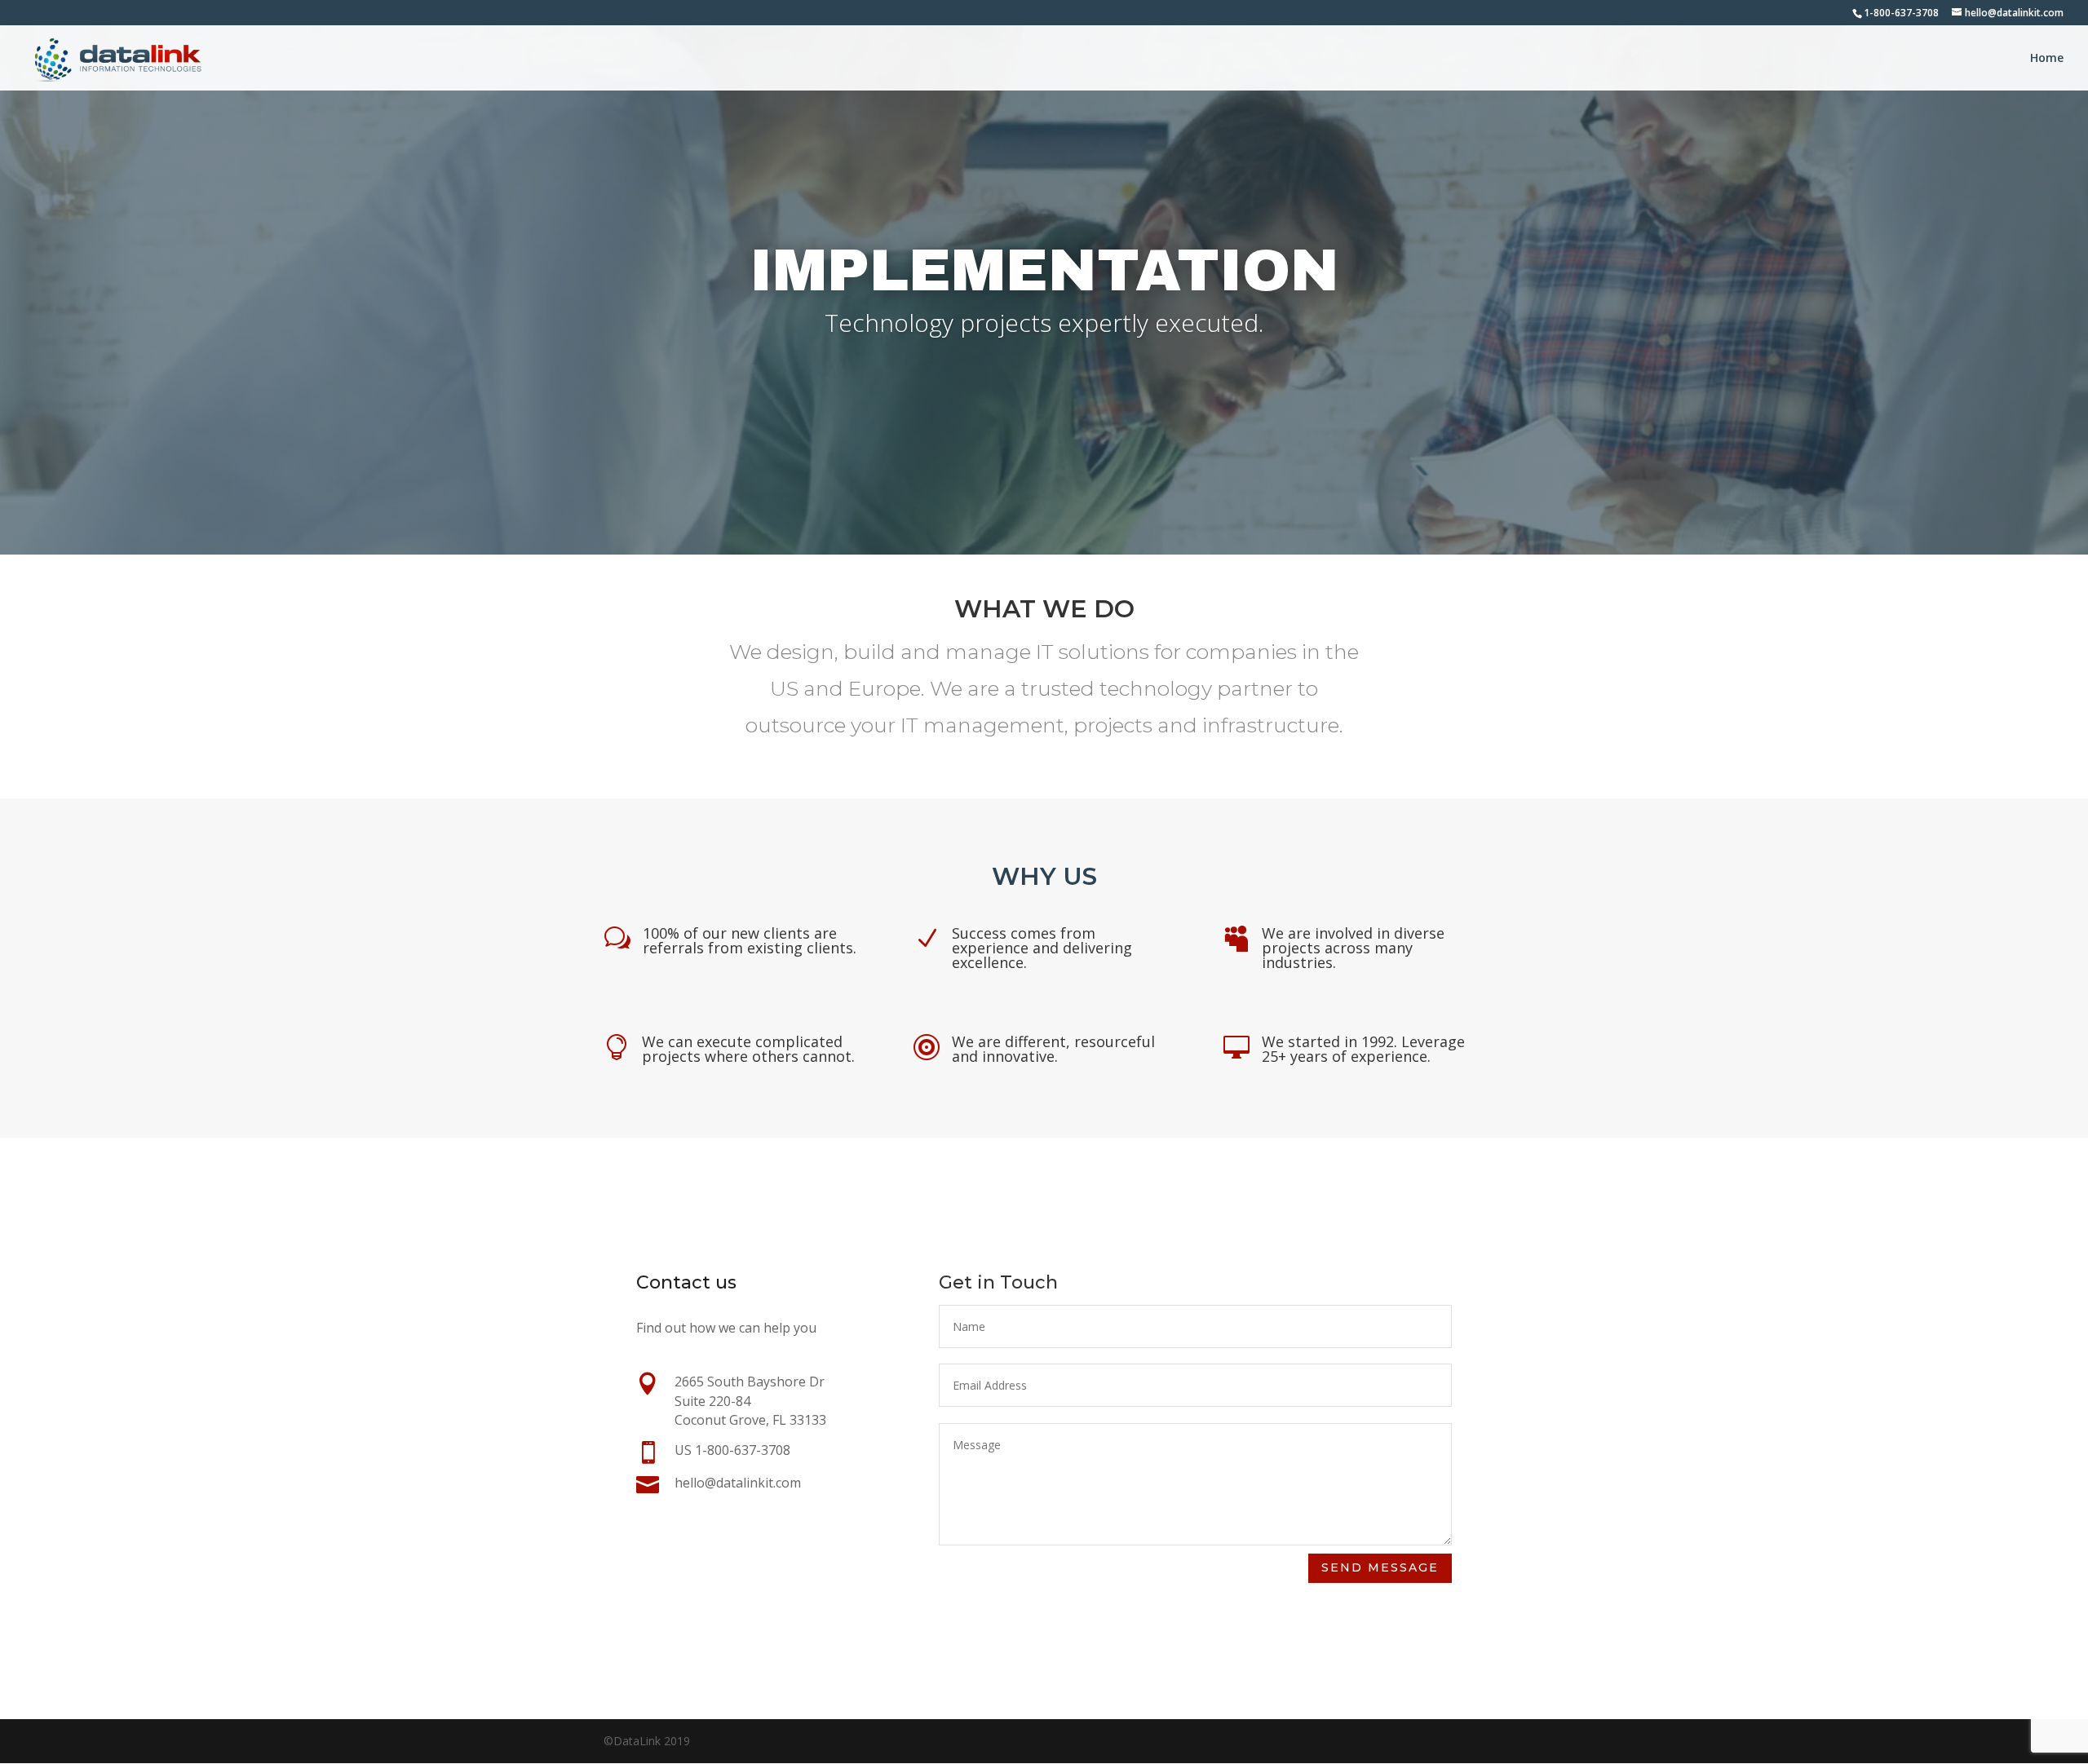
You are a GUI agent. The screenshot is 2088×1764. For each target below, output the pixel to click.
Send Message (1380, 1567)
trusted (1058, 688)
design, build (831, 652)
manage (988, 652)
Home (2047, 59)
